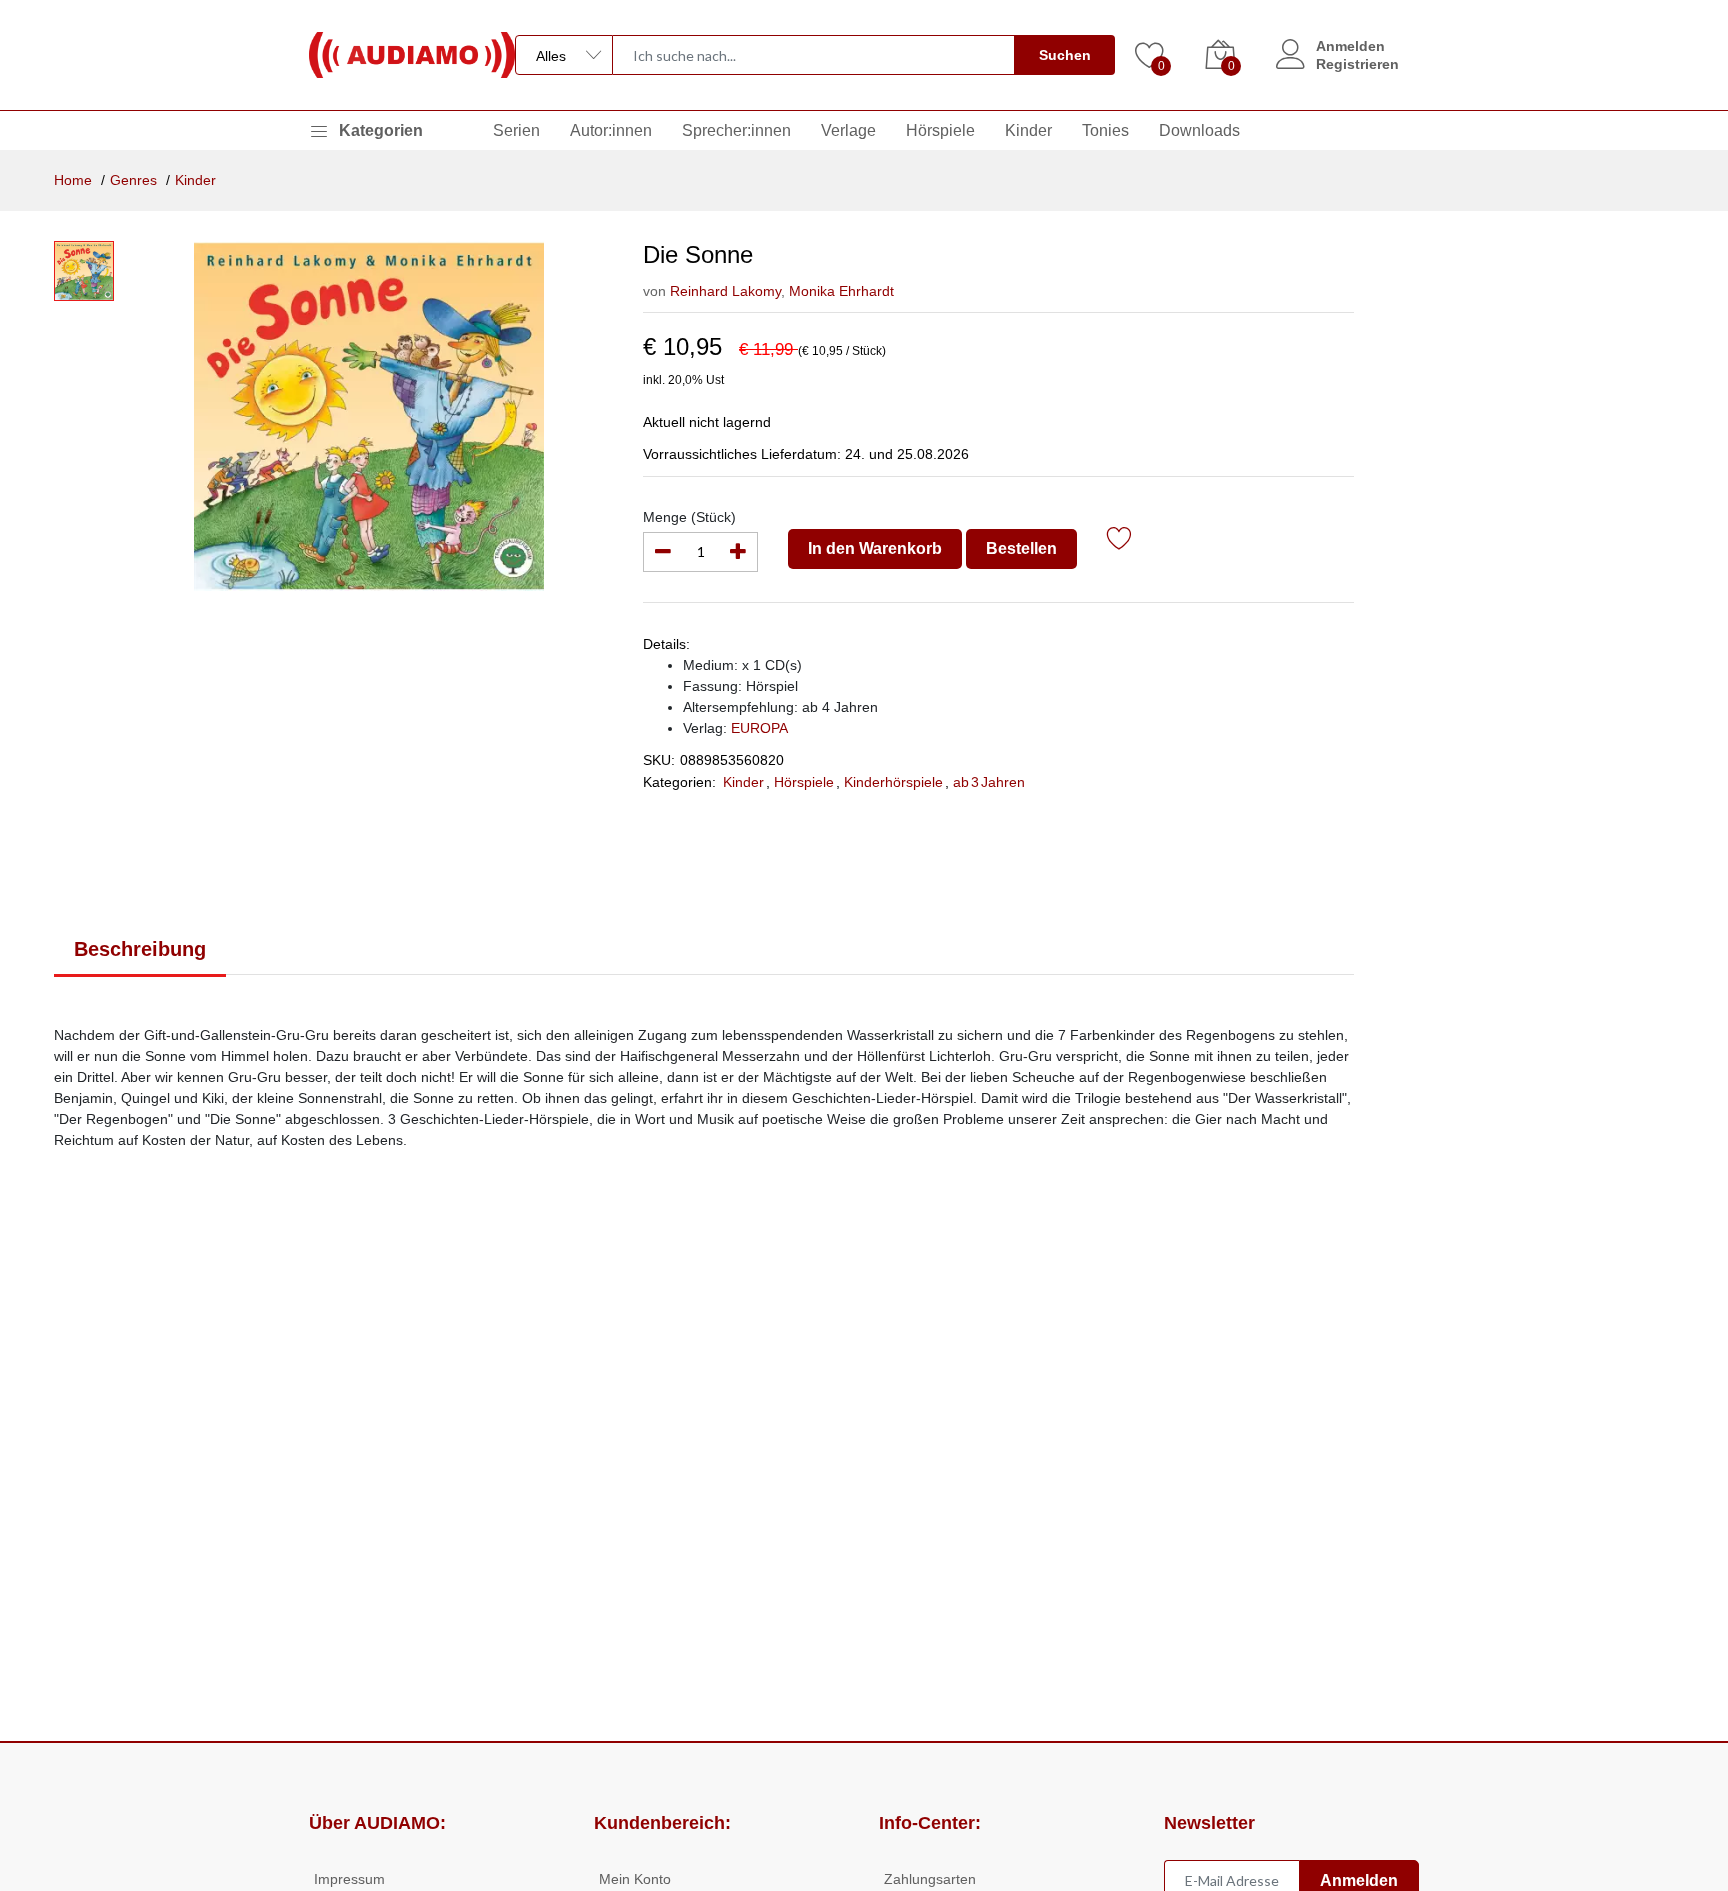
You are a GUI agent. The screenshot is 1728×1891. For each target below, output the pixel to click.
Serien (516, 130)
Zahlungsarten (930, 1879)
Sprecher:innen (736, 130)
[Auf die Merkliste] (1119, 541)
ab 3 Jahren (989, 782)
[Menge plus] (738, 552)
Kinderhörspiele (893, 782)
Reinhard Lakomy (725, 291)
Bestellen (1021, 548)
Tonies (1105, 130)
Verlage (848, 130)
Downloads (1199, 130)
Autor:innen (611, 130)
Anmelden (1350, 46)
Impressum (349, 1879)
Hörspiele (940, 130)
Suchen (1065, 55)
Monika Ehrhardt (839, 291)
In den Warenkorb (875, 548)
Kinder (1028, 130)
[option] (368, 416)
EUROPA (759, 728)
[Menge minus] (663, 552)
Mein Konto (635, 1879)
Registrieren (1357, 64)
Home (73, 180)
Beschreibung (140, 949)
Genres (133, 180)
